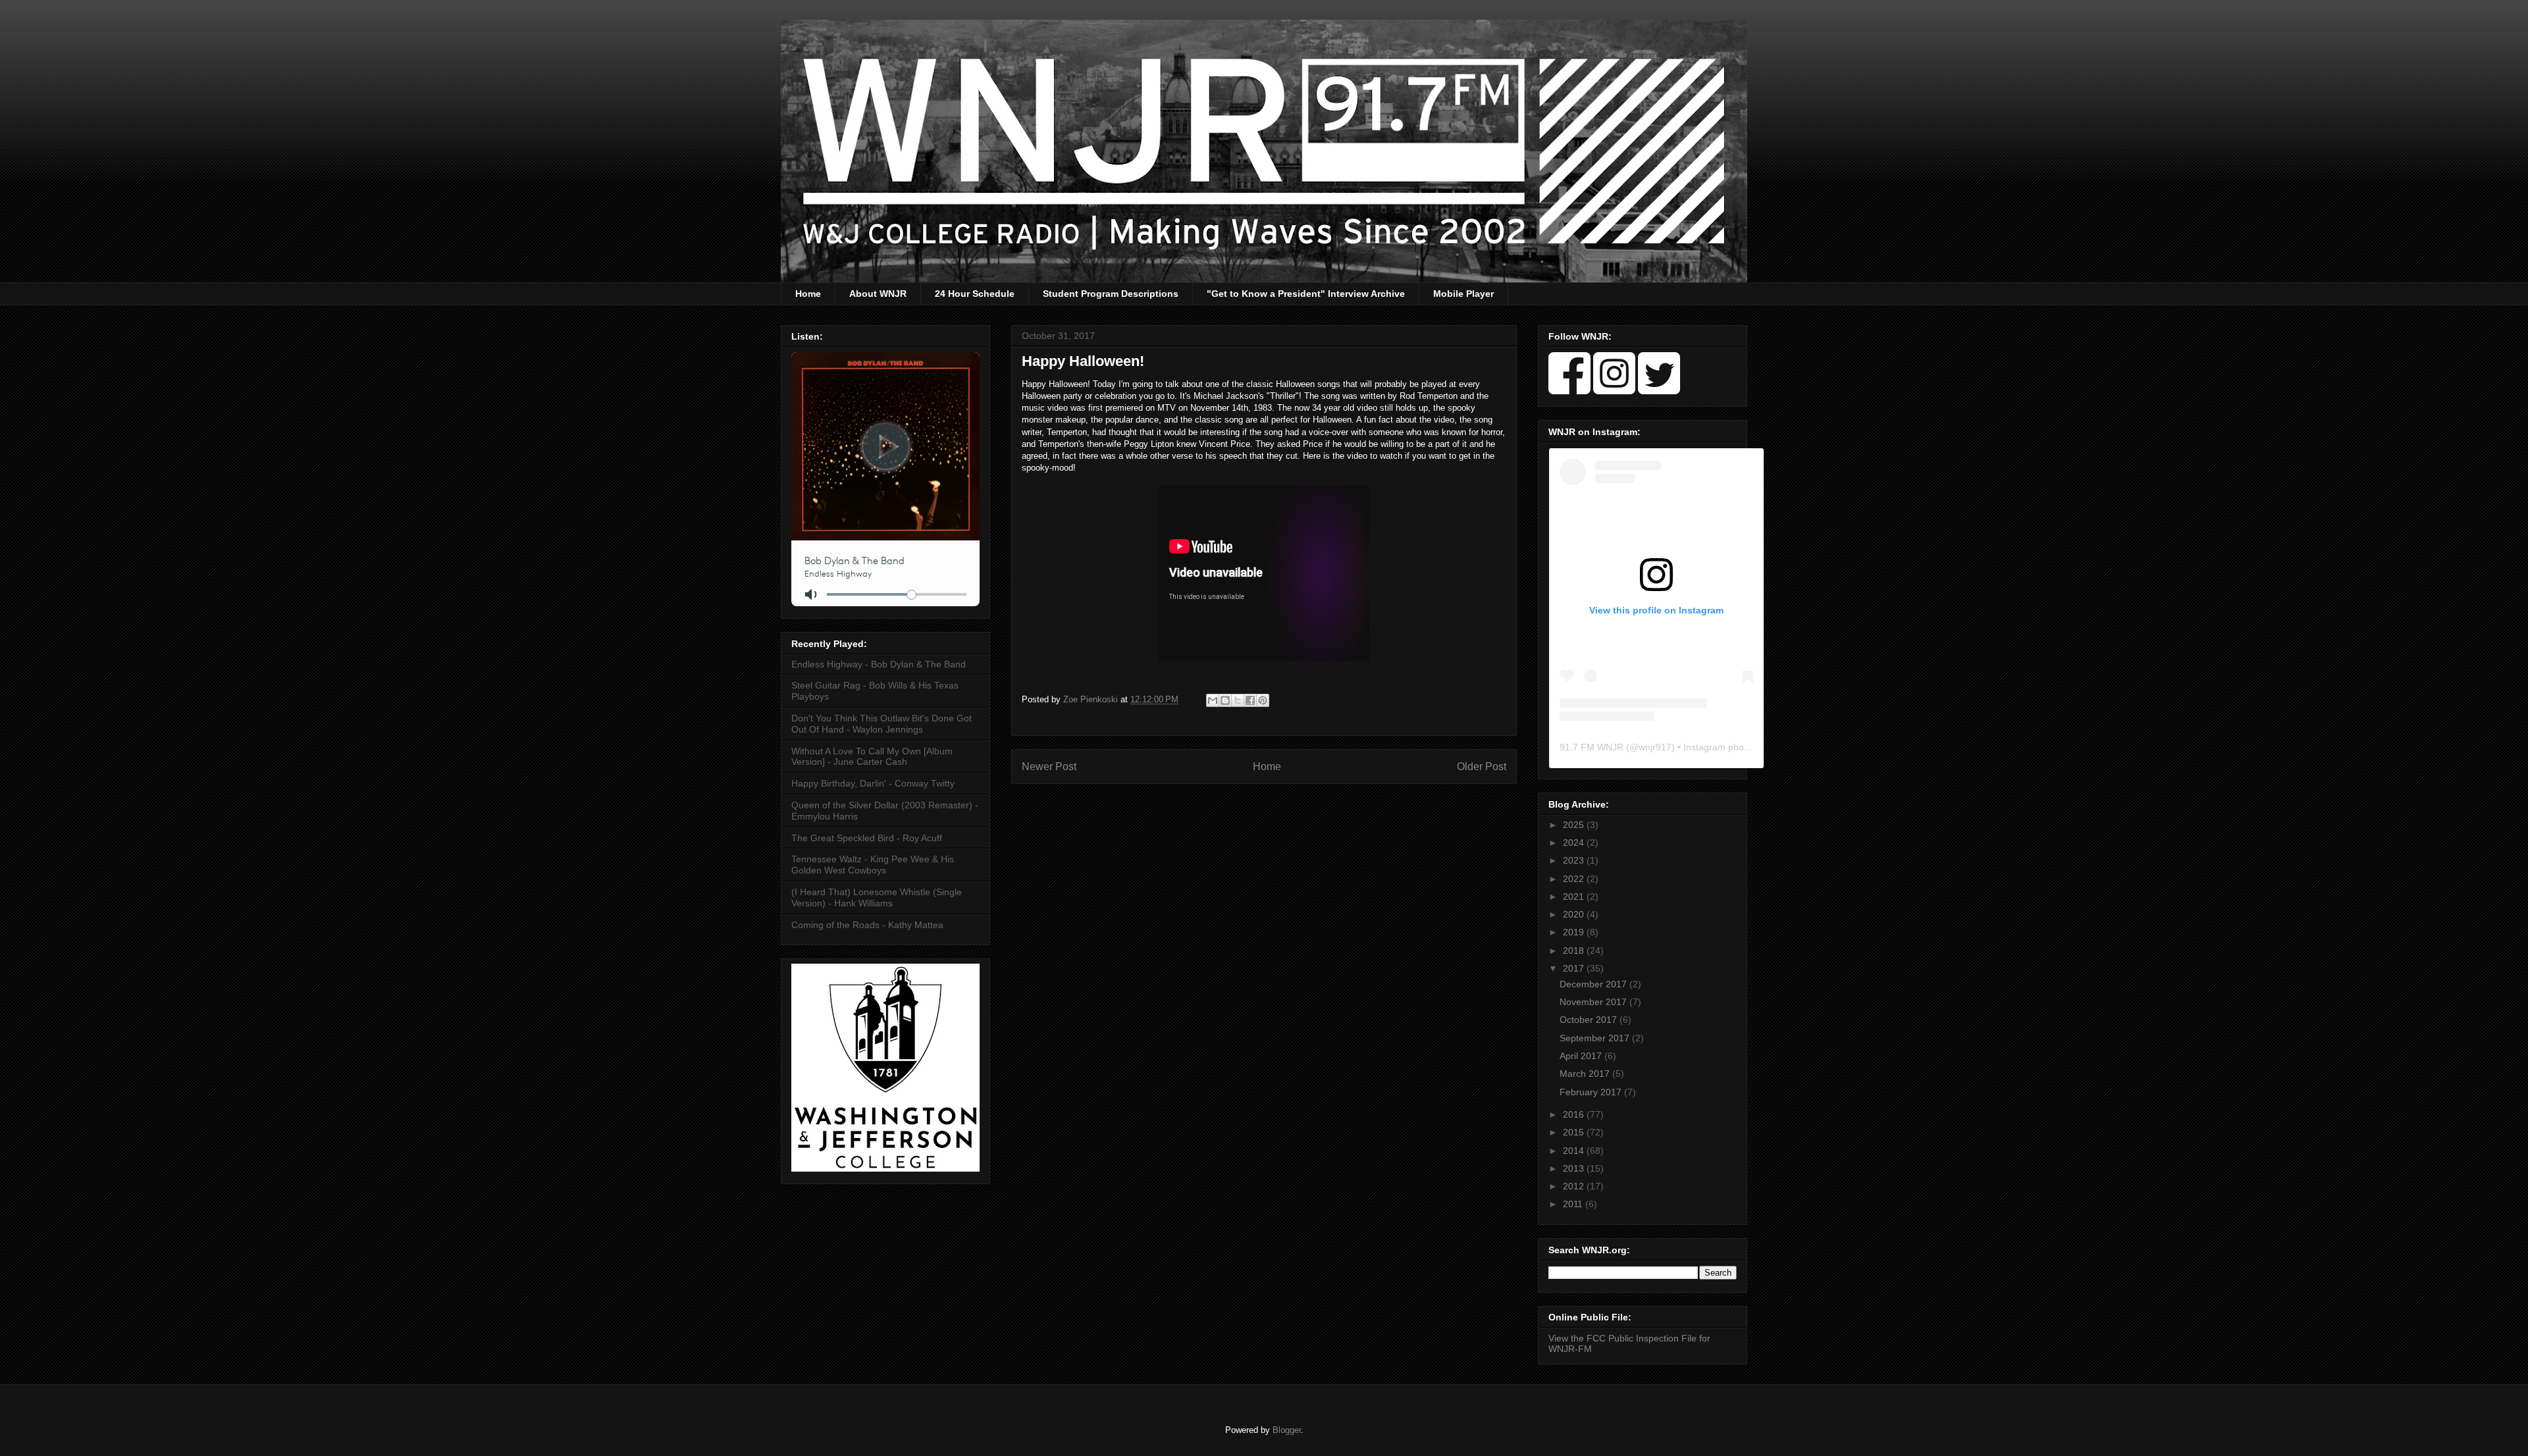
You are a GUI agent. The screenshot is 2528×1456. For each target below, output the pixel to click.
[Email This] (1213, 700)
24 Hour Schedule (975, 294)
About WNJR (878, 294)
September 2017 (1596, 1038)
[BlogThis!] (1225, 700)
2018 (1575, 950)
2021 (1575, 897)
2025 (1575, 825)
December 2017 (1594, 984)
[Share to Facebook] (1250, 700)
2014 (1575, 1151)
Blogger (1287, 1430)
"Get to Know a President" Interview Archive (1306, 294)
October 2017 (1590, 1020)
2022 (1575, 879)
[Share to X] (1238, 700)
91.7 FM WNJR (1592, 747)
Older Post (1482, 767)
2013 (1575, 1168)
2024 (1575, 843)
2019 (1575, 932)
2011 (1574, 1204)
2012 (1575, 1186)
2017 (1575, 968)
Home (808, 294)
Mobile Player (1463, 294)
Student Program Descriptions (1111, 294)
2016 (1575, 1114)
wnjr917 (1655, 747)
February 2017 (1592, 1092)
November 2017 (1594, 1002)
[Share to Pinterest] (1263, 700)
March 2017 (1586, 1074)
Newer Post (1049, 767)
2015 (1575, 1132)
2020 (1575, 914)
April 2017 (1582, 1056)
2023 (1575, 860)
